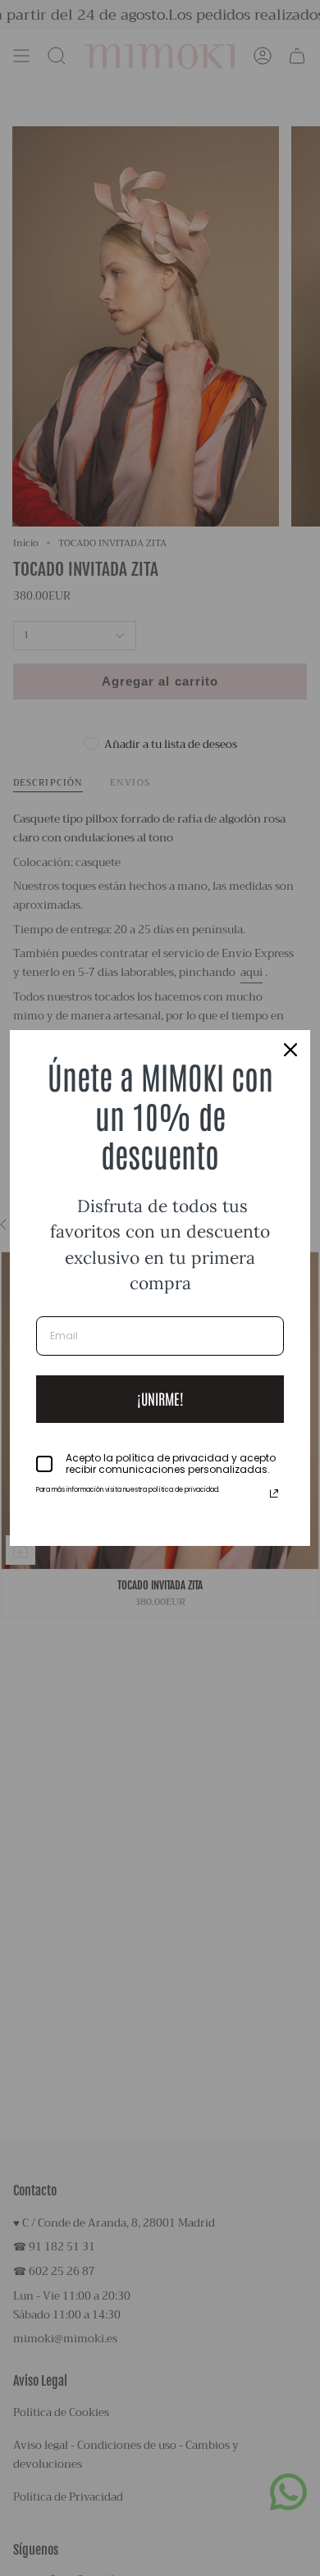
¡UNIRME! (160, 1398)
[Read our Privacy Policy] (274, 1493)
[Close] (290, 1050)
